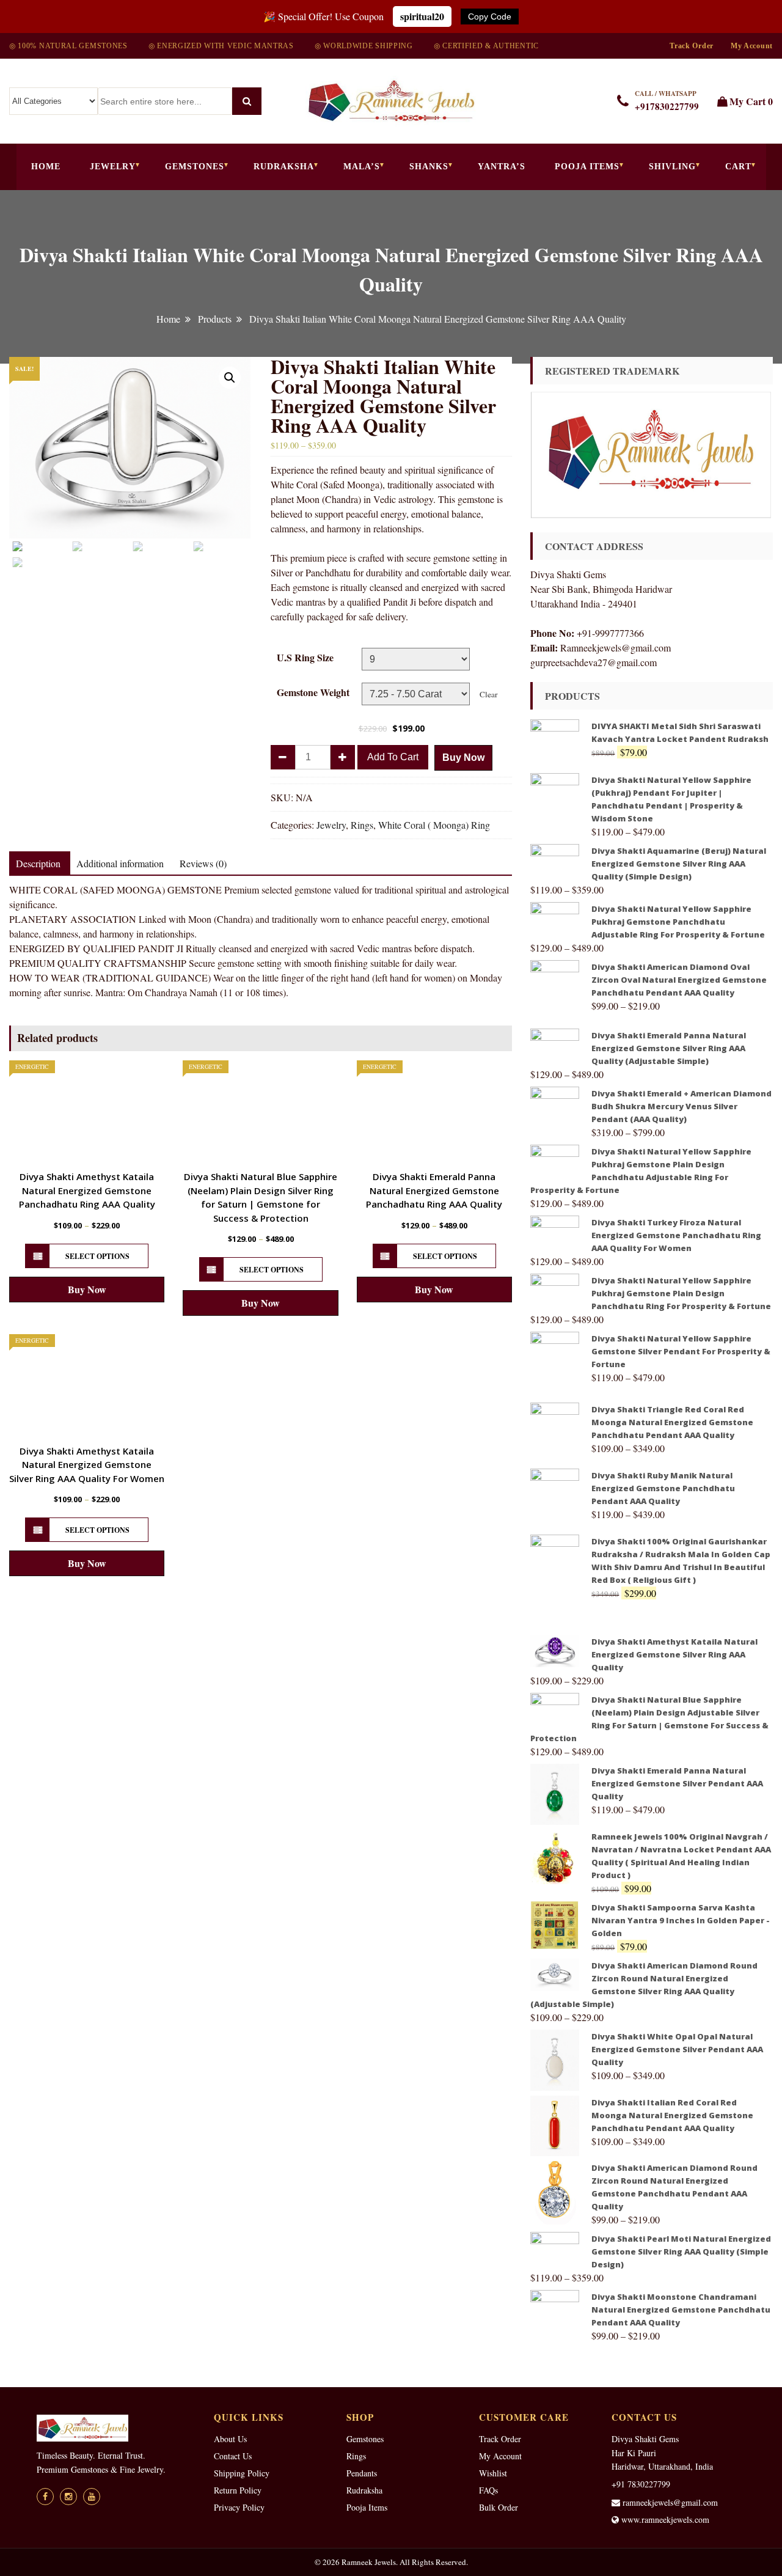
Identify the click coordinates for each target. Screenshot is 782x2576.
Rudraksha (284, 167)
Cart (738, 167)
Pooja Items (587, 167)
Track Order (692, 46)
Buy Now (463, 758)
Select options (97, 1256)
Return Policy (238, 2490)
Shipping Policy (242, 2473)
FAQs (488, 2490)
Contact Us (233, 2456)
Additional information (120, 863)
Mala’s (362, 167)
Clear (488, 694)
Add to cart (393, 757)
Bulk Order (499, 2507)
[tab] (38, 864)
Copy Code (490, 17)
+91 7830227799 (641, 2484)
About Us (230, 2439)
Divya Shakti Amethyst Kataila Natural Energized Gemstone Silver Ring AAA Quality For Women (87, 1465)
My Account (752, 46)
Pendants (362, 2473)
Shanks (429, 167)
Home (46, 167)
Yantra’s (502, 167)
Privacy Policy (239, 2507)
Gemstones (195, 167)
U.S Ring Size (305, 657)
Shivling (672, 167)
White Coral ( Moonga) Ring (434, 825)
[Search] (247, 101)
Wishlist (493, 2473)
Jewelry (113, 167)
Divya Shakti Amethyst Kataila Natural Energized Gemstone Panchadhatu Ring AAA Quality (87, 1190)
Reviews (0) (203, 863)
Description (38, 863)
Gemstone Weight (313, 692)
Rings (362, 825)
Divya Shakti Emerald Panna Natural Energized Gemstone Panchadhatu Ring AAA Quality (434, 1190)
